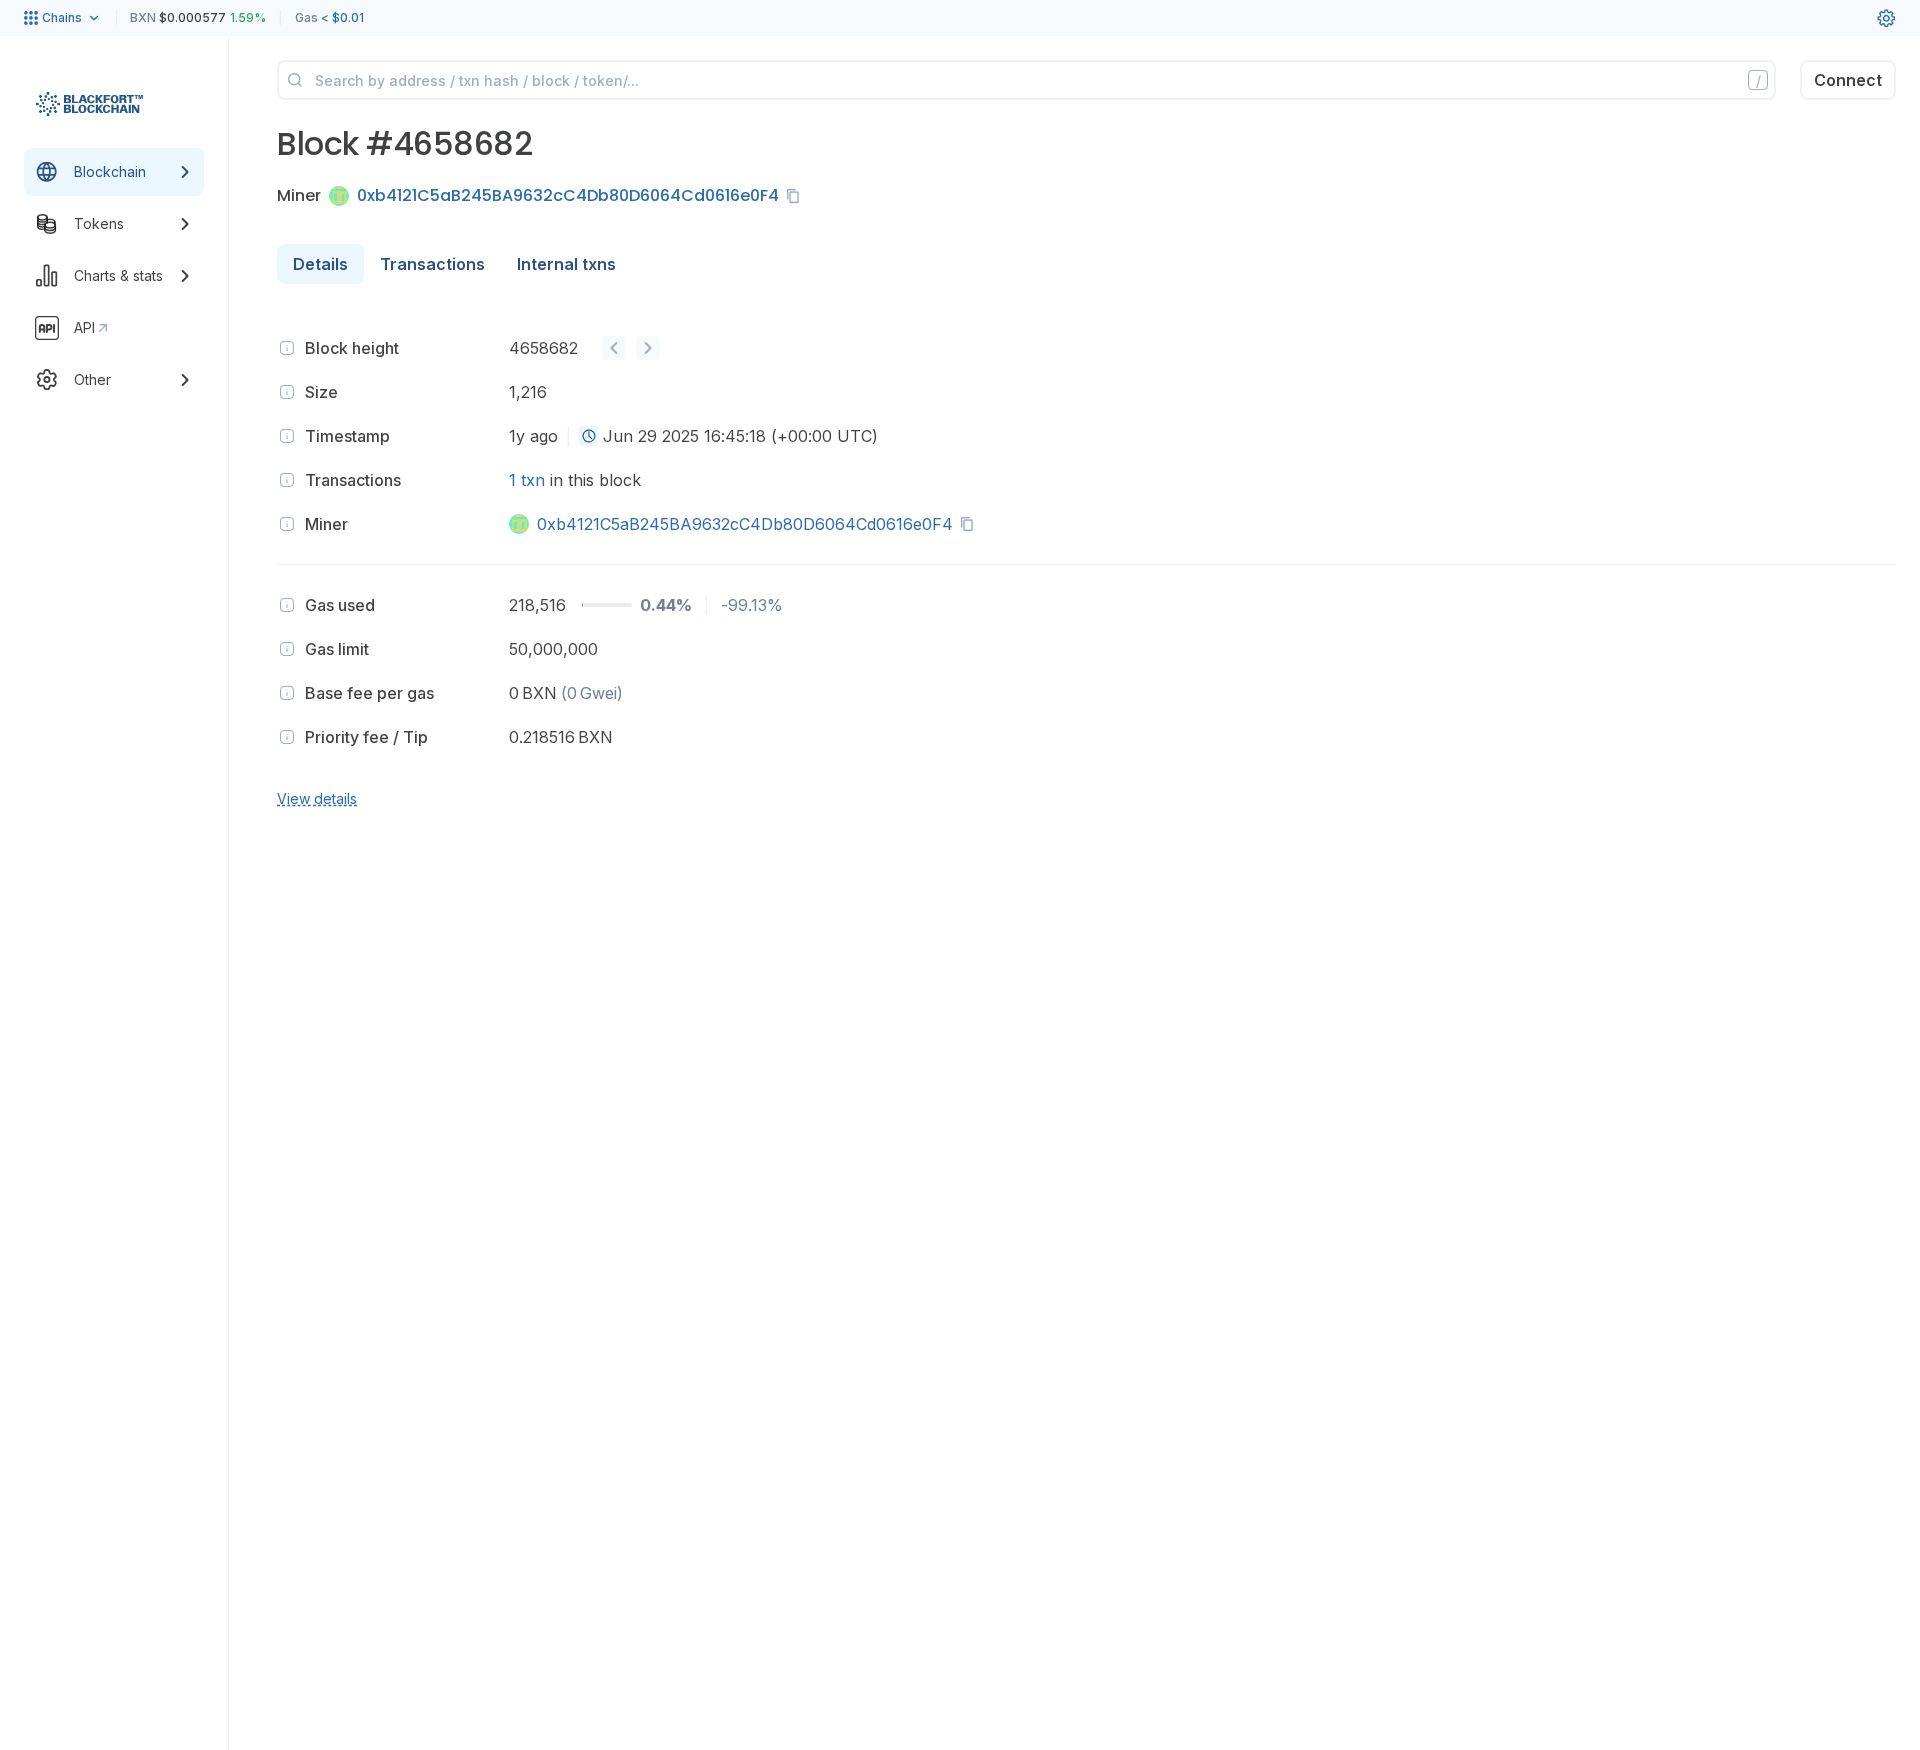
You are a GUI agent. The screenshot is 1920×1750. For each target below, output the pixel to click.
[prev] (614, 348)
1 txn (527, 480)
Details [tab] (320, 264)
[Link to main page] (89, 104)
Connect (1848, 80)
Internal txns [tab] (566, 264)
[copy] (797, 196)
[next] (648, 348)
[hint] (287, 348)
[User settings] (1886, 18)
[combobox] (589, 436)
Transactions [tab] (432, 264)
